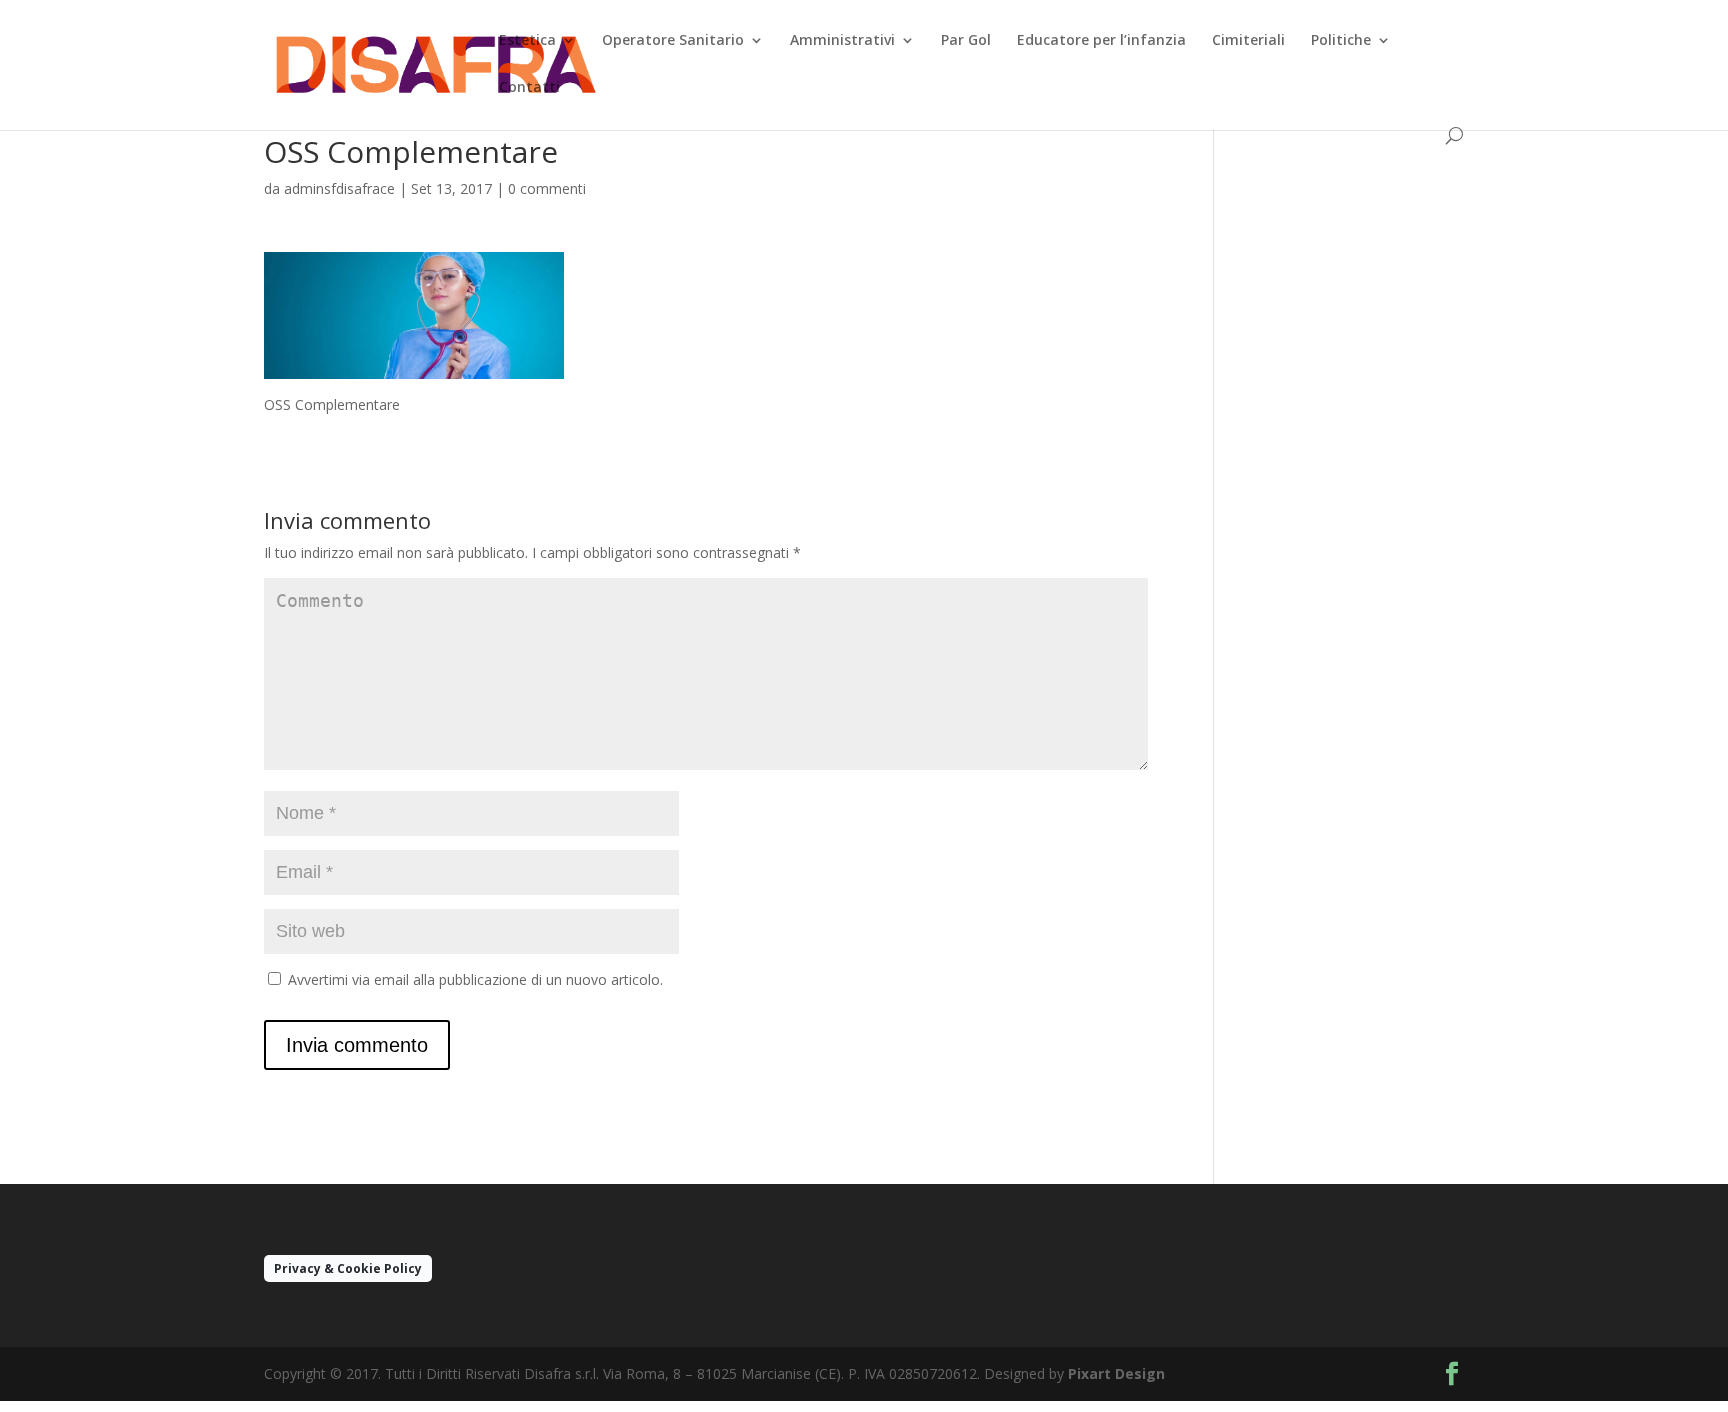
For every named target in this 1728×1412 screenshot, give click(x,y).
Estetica (527, 41)
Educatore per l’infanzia (1101, 41)
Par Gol (966, 41)
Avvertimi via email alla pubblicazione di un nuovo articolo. (475, 979)
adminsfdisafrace (339, 188)
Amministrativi (842, 41)
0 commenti (547, 188)
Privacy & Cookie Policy (348, 1268)
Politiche (1341, 41)
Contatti (529, 88)
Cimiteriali (1248, 41)
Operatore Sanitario (673, 41)
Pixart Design (1116, 1373)
